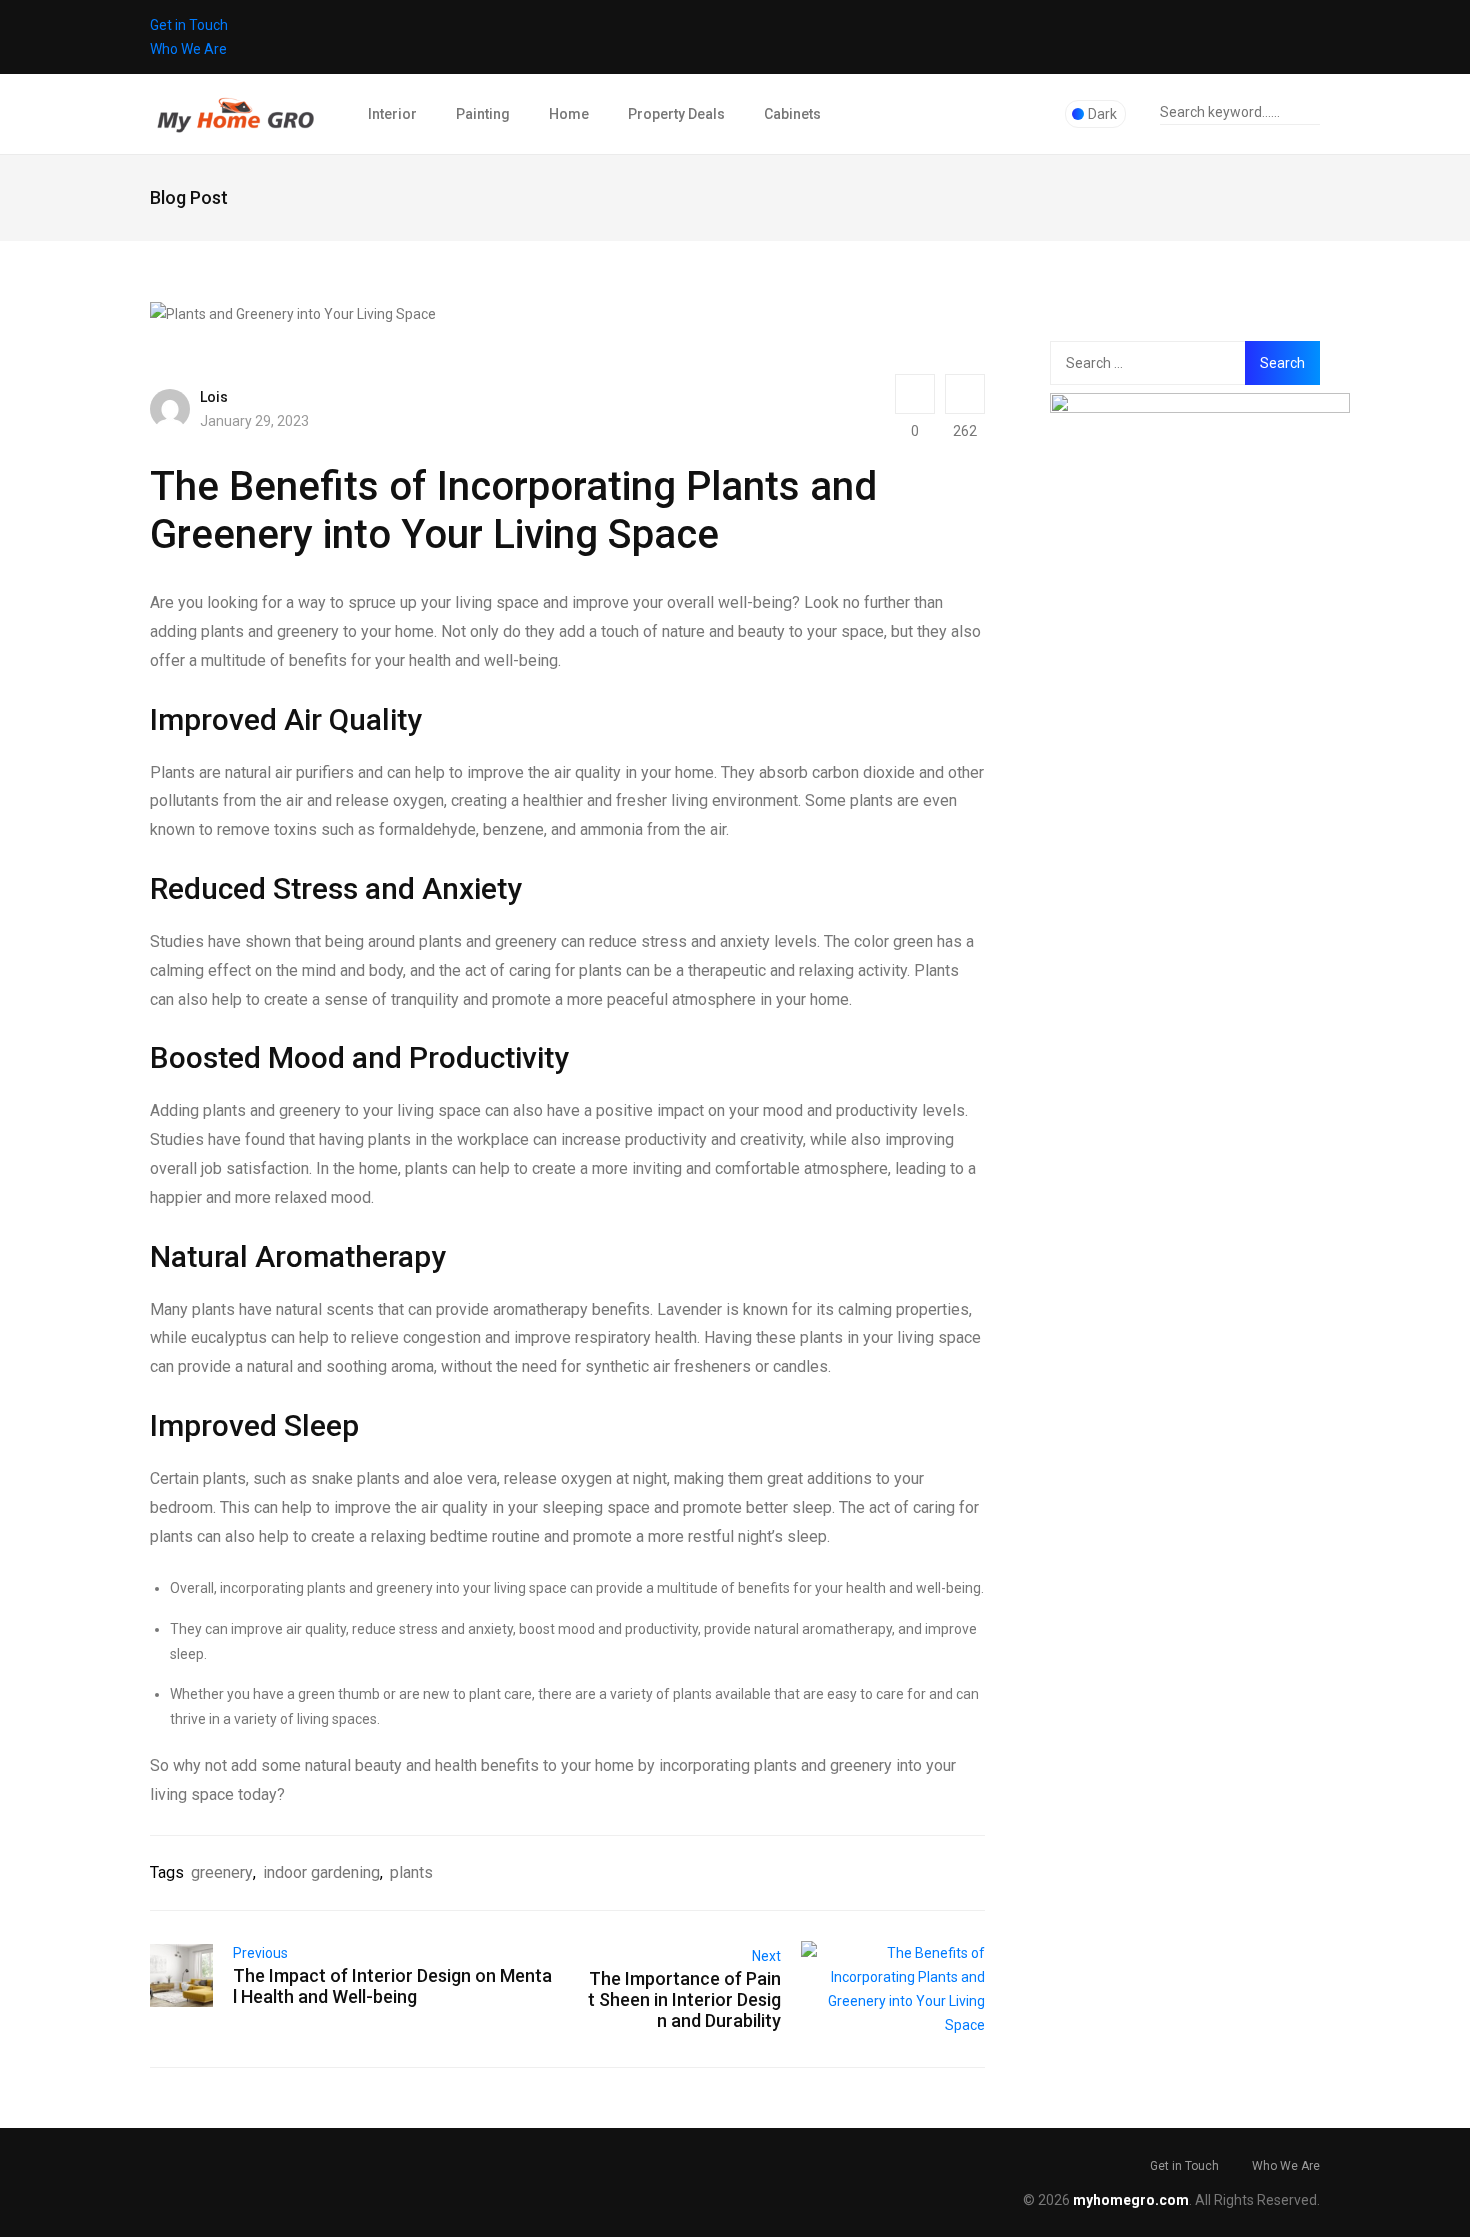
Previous (260, 1953)
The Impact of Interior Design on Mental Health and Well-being (392, 1986)
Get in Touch (189, 25)
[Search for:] (1158, 363)
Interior (392, 114)
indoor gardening (321, 1872)
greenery (222, 1872)
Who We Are (188, 49)
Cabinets (792, 114)
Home (569, 114)
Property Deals (676, 114)
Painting (483, 114)
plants (411, 1872)
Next (766, 1956)
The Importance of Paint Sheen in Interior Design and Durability (684, 1999)
